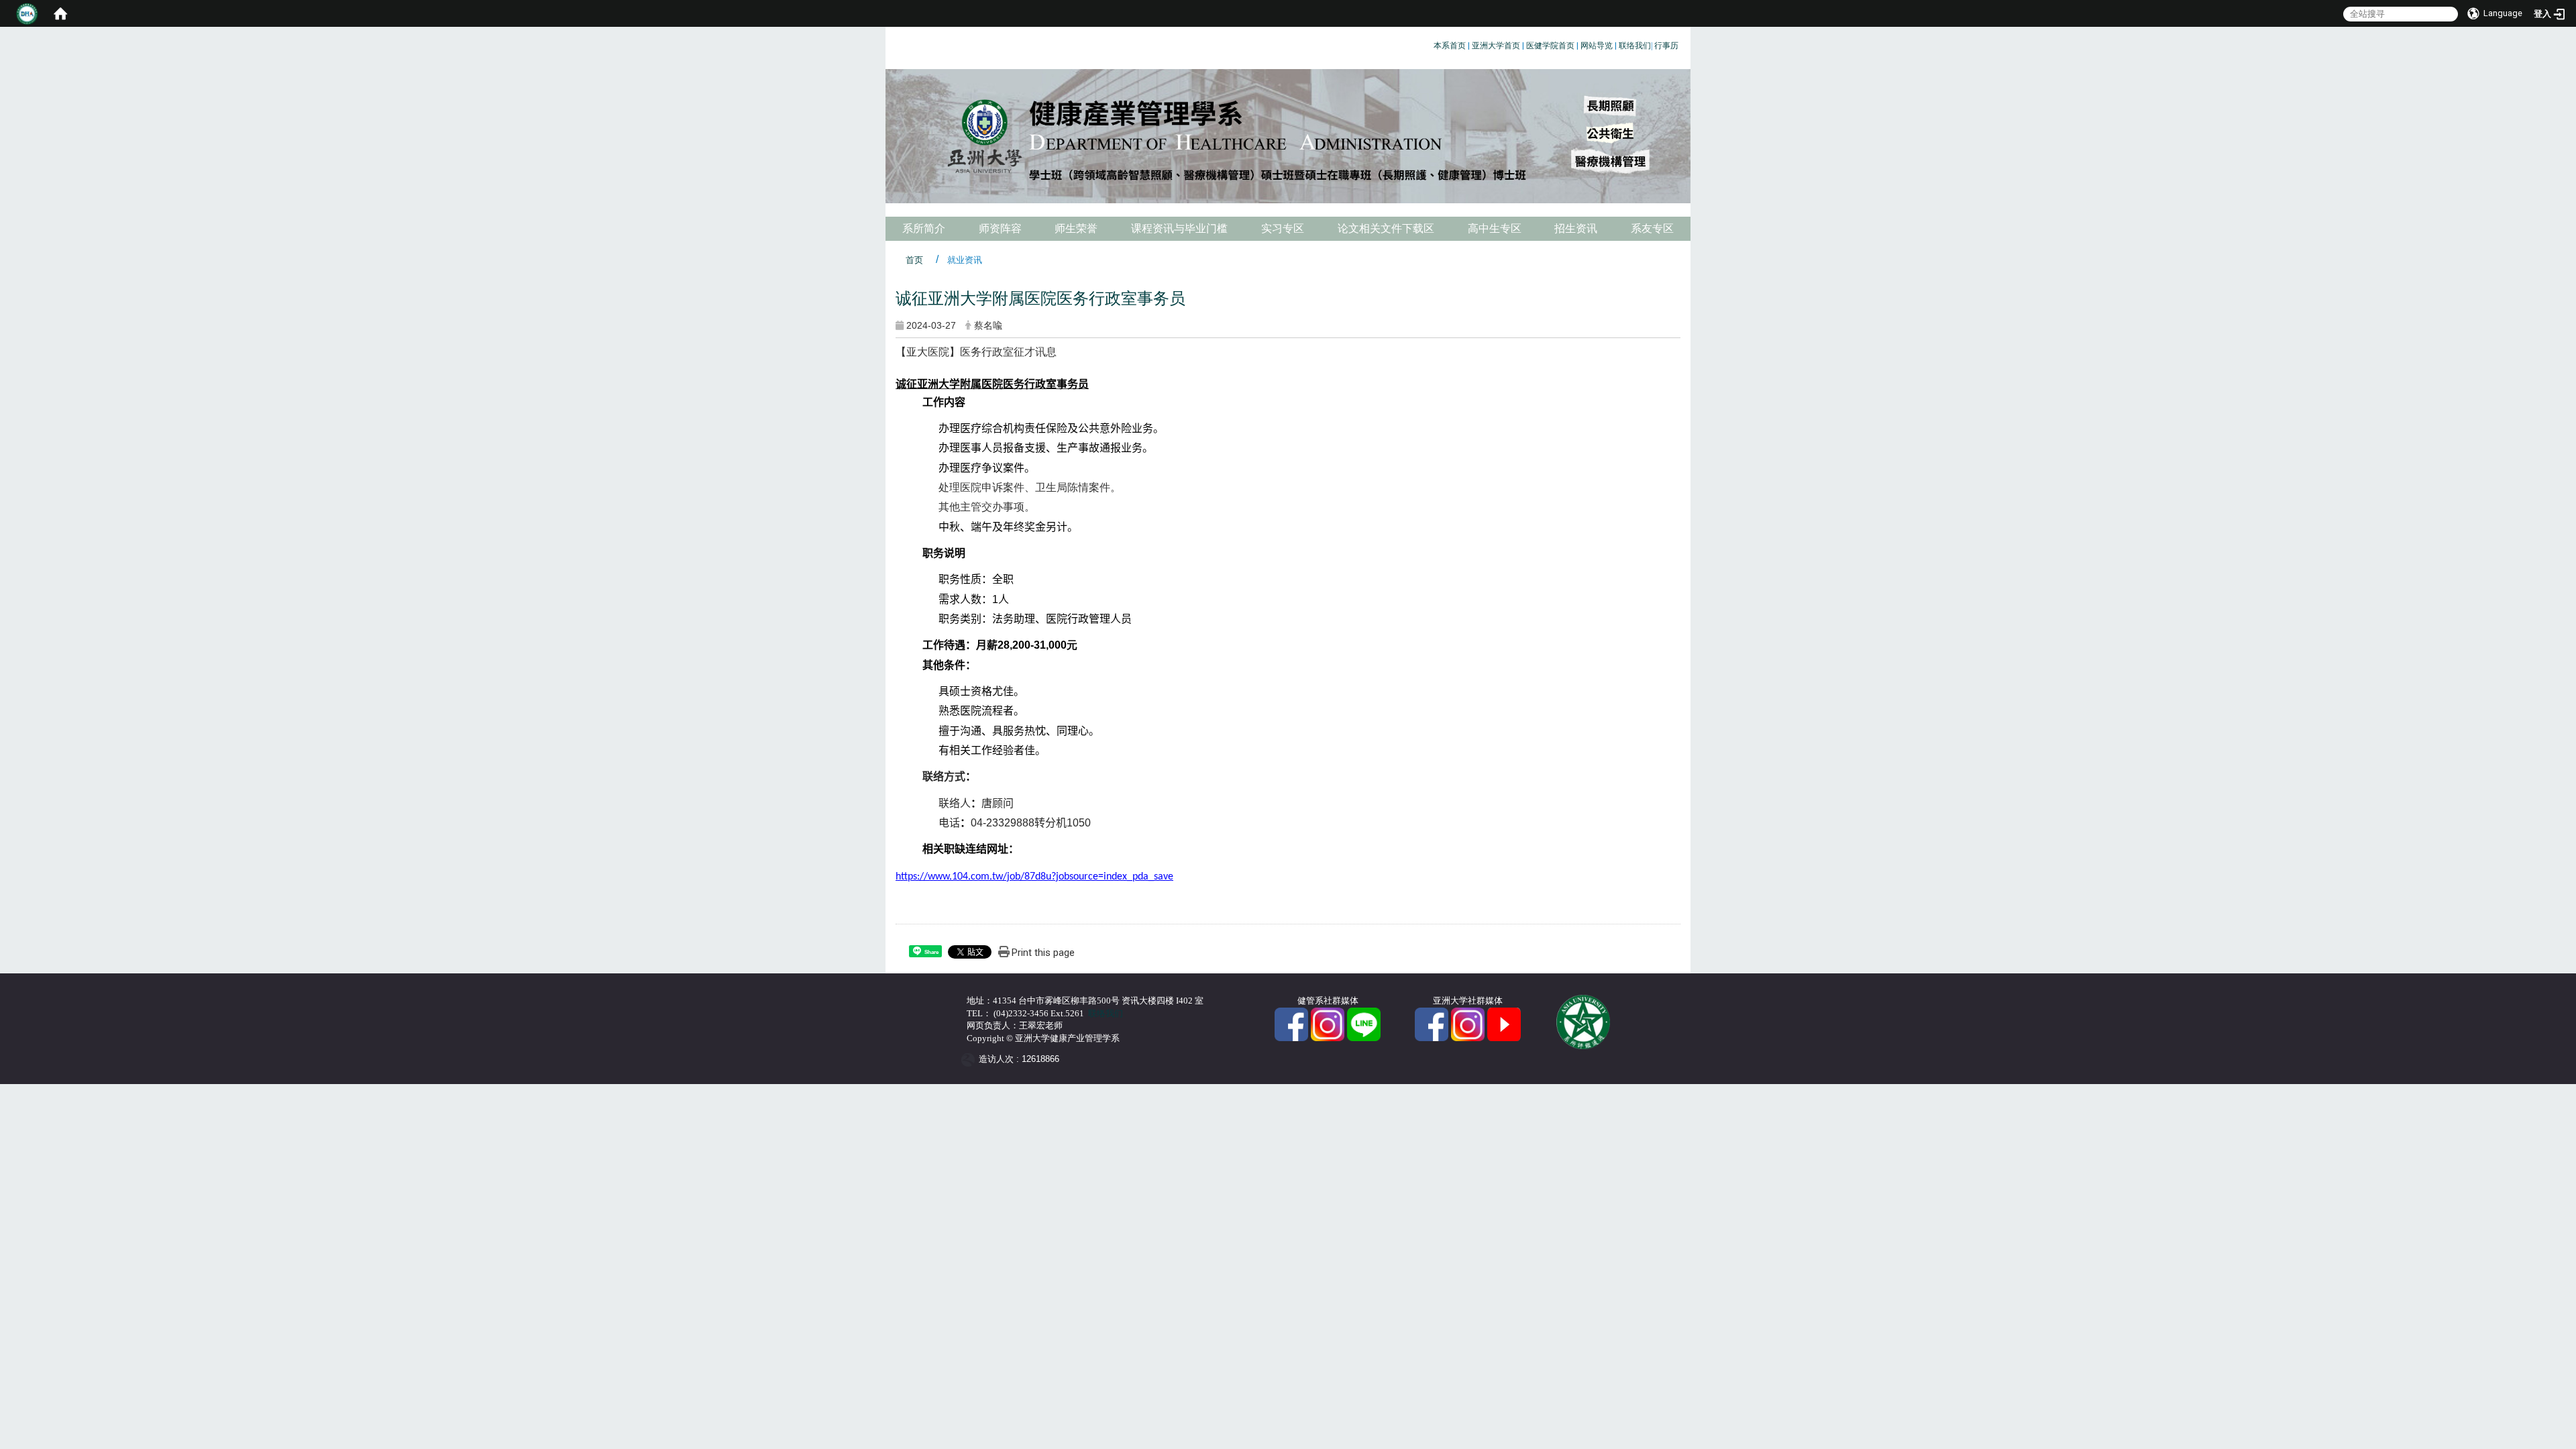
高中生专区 (1495, 228)
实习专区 (1283, 228)
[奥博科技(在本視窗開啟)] (970, 1060)
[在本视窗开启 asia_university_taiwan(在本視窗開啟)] (1468, 1023)
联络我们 (1635, 46)
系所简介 (924, 228)
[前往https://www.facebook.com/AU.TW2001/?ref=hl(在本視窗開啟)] (1432, 1023)
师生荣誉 (1076, 228)
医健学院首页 (1550, 46)
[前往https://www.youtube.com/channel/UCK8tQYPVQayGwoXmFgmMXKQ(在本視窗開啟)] (1504, 1023)
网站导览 (1597, 46)
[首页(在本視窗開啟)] (60, 13)
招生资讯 (1576, 228)
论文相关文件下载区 (1386, 228)
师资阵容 (1000, 228)
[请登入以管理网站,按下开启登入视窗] (27, 13)
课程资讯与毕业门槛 (1179, 228)
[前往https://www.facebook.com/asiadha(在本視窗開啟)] (1291, 1023)
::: (1429, 43)
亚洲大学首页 (1496, 46)
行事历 (1666, 46)
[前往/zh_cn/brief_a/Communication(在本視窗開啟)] (1364, 1023)
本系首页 (1450, 46)
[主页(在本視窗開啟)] (1288, 136)
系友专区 (1652, 228)
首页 (914, 260)
